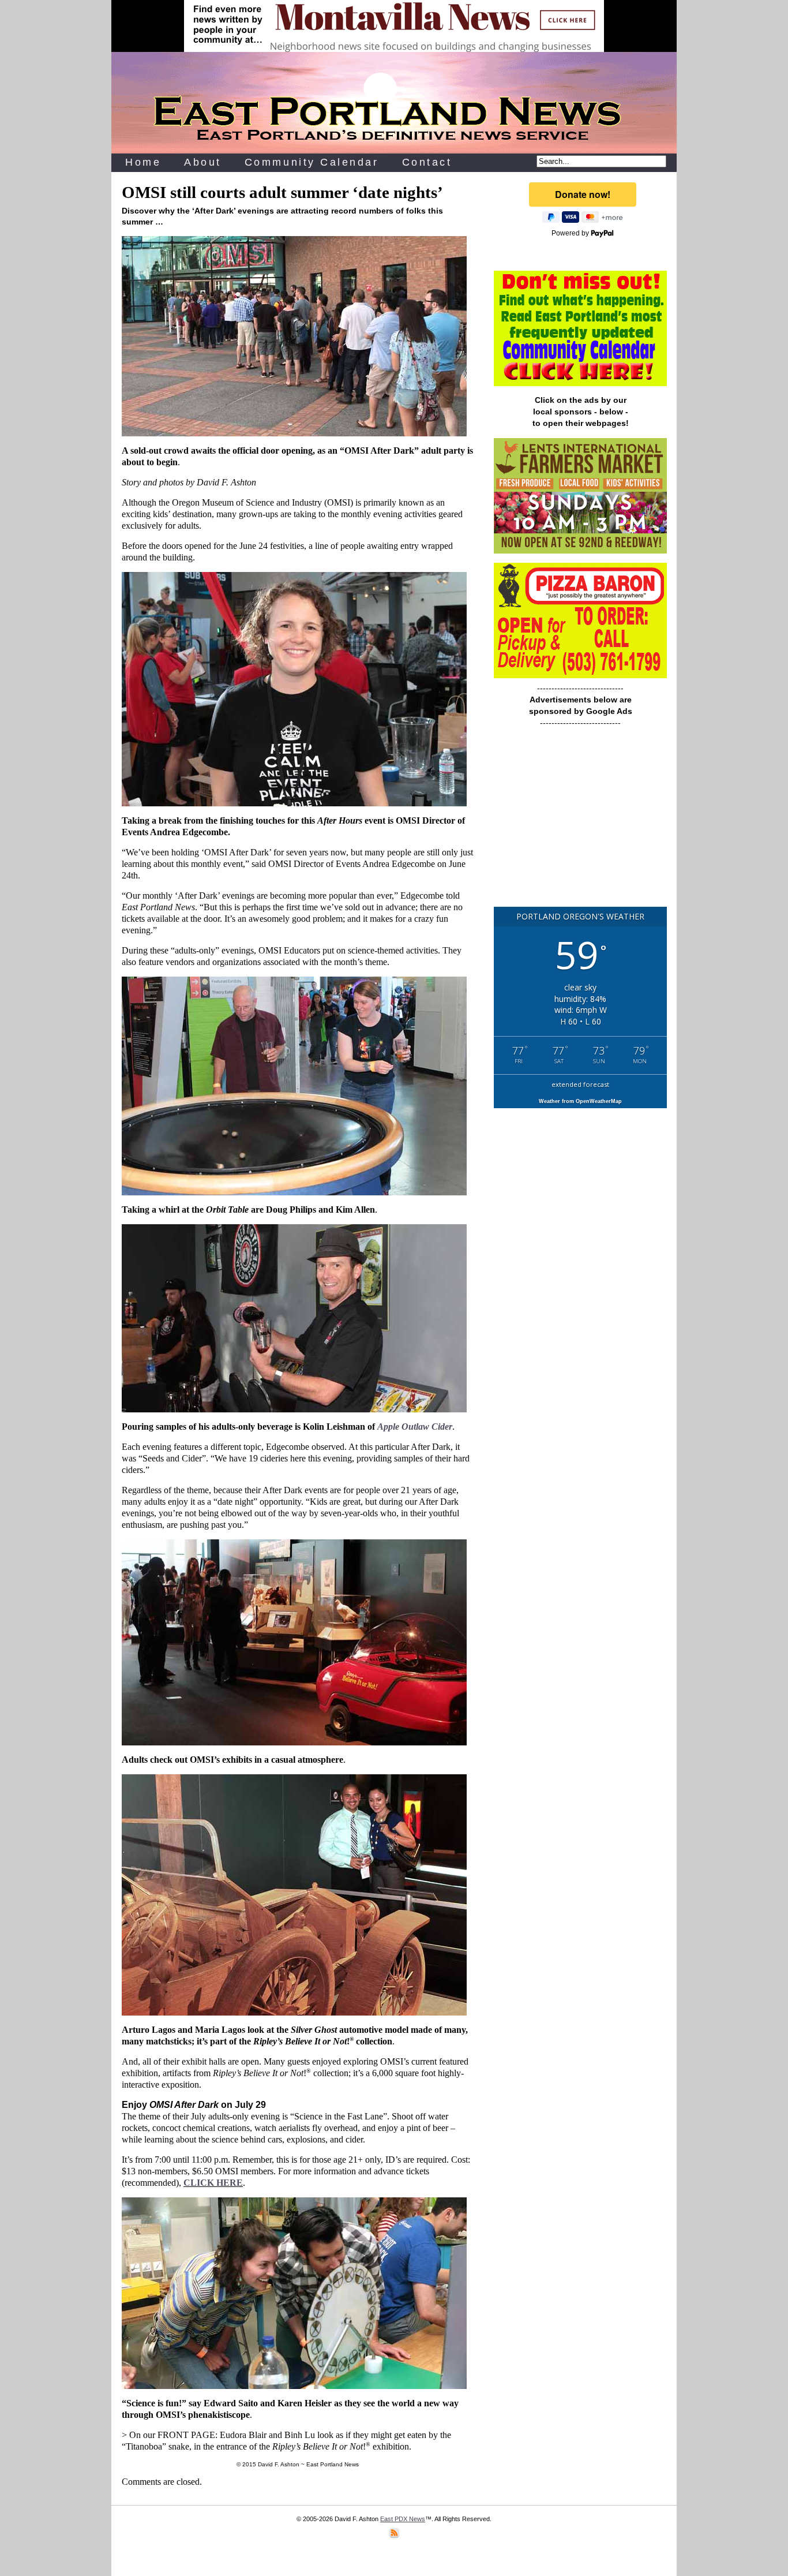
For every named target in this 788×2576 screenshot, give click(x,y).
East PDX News (403, 2519)
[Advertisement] (580, 822)
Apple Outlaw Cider (415, 1427)
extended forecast (580, 1084)
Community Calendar (312, 162)
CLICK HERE (213, 2183)
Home (143, 162)
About (203, 162)
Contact (427, 162)
